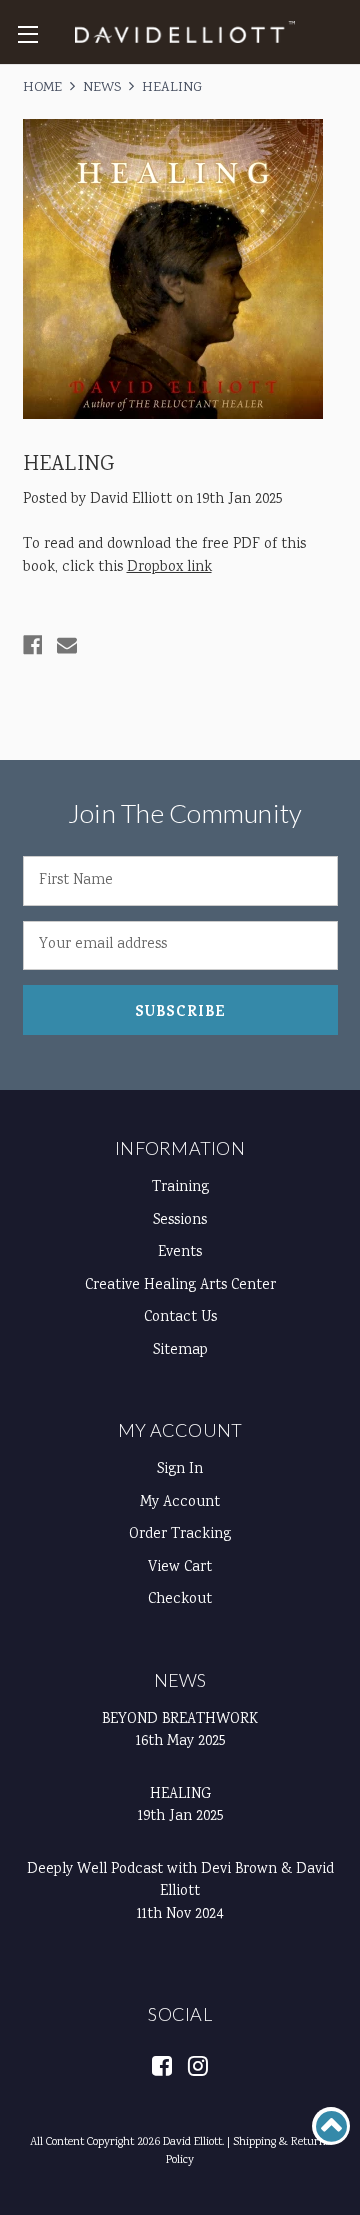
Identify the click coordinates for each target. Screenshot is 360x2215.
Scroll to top (331, 2126)
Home (42, 88)
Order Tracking (180, 1535)
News (102, 88)
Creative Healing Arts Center (180, 1286)
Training (180, 1188)
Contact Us (180, 1318)
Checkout (180, 1600)
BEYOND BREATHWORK (180, 1720)
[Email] (67, 645)
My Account (180, 1430)
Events (180, 1253)
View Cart (180, 1568)
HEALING (172, 88)
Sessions (180, 1221)
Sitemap (180, 1351)
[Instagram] (197, 2064)
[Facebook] (33, 645)
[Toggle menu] (27, 33)
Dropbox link (169, 568)
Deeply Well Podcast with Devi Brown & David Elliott (180, 1881)
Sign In (180, 1470)
